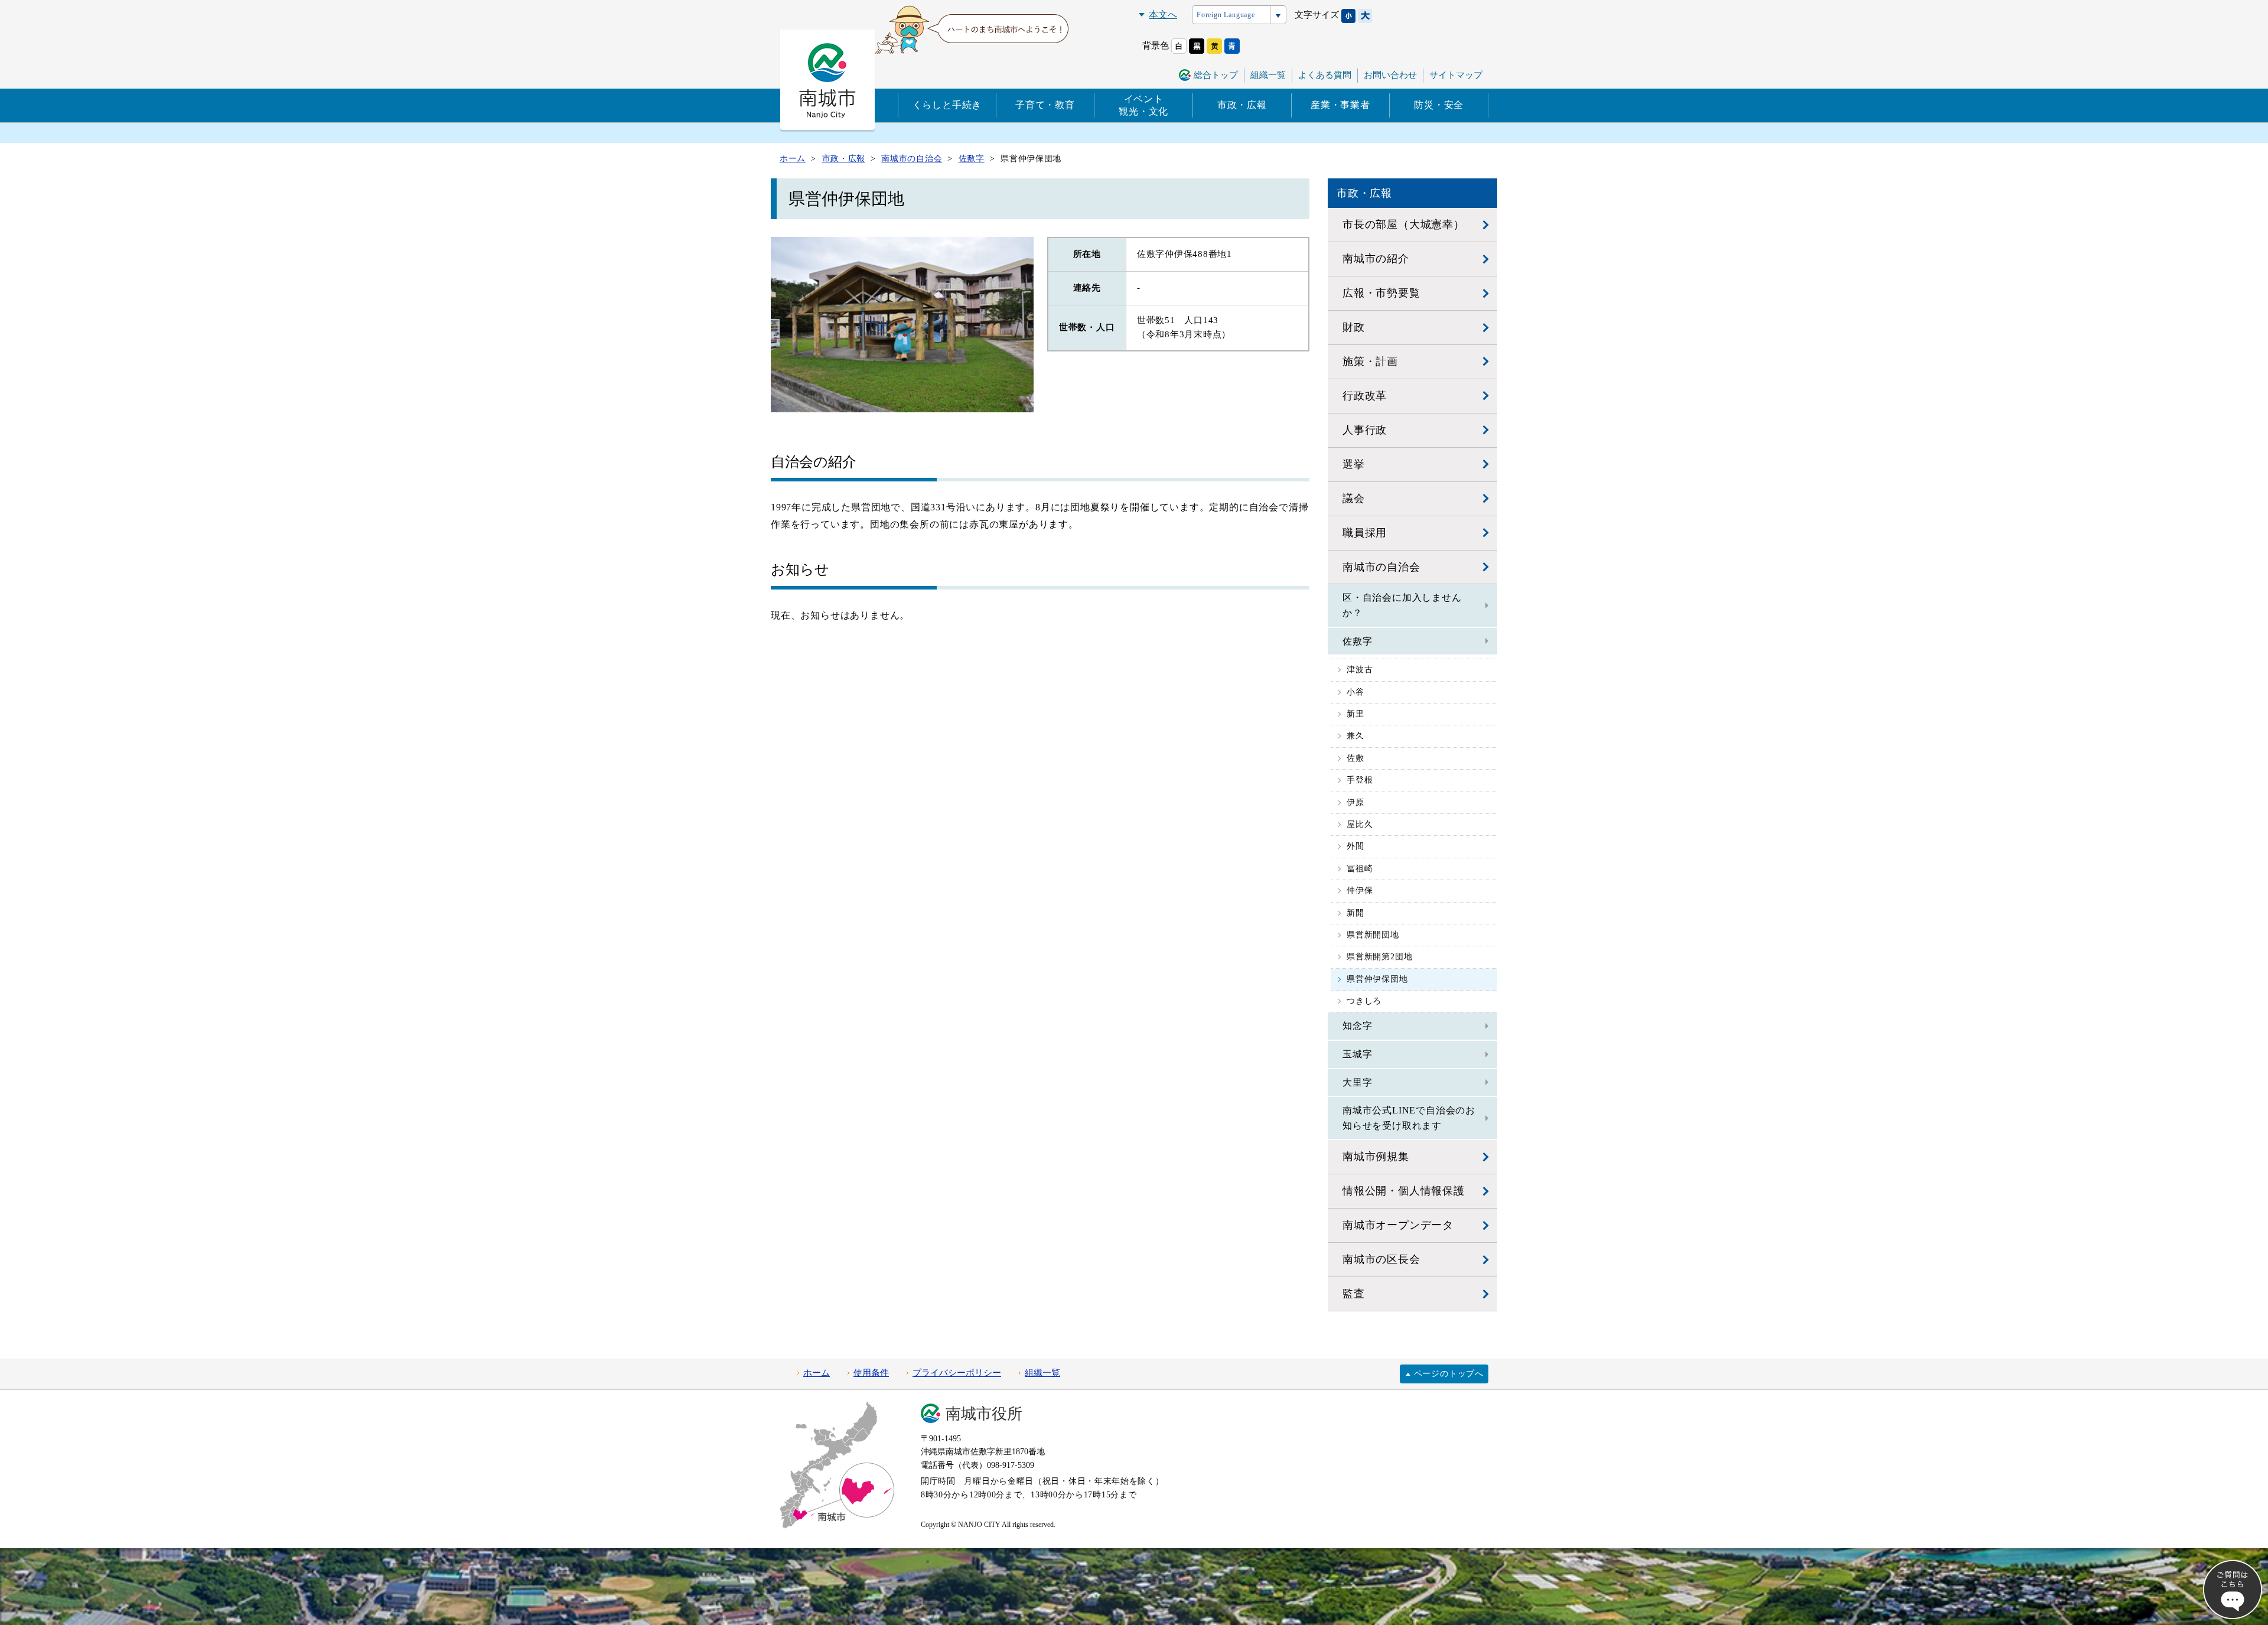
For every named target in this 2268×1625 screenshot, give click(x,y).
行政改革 (1365, 396)
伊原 (1355, 802)
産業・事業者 (1340, 105)
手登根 (1360, 780)
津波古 (1360, 670)
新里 (1355, 714)
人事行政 (1365, 430)
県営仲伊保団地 (1377, 979)
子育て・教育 (1045, 105)
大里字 (1357, 1082)
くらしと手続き (947, 105)
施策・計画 (1370, 362)
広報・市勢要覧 (1381, 293)
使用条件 (871, 1373)
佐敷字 (1357, 641)
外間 (1355, 846)
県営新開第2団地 (1379, 957)
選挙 (1354, 464)
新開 (1355, 913)
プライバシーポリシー (957, 1373)
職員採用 (1365, 533)
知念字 (1357, 1026)
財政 (1354, 327)
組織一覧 (1268, 75)
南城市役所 (984, 1414)
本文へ (1163, 14)
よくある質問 (1325, 75)
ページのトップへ (1449, 1374)
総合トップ (1216, 75)
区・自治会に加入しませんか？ (1402, 605)
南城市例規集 (1376, 1157)
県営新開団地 (1373, 935)
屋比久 (1360, 824)
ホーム (817, 1373)
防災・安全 (1439, 105)
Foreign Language (1226, 15)
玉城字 (1357, 1054)
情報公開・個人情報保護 (1404, 1191)
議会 (1354, 499)
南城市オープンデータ (1398, 1225)
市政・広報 (1242, 105)
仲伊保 (1360, 890)
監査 (1354, 1294)
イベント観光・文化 (1143, 105)
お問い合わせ (1390, 75)
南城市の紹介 (1376, 259)
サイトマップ (1456, 75)
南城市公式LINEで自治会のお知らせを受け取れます (1409, 1118)
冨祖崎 (1360, 869)
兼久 (1355, 736)
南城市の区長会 (1381, 1259)
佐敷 (1355, 758)
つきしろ (1364, 1001)
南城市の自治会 (1381, 567)
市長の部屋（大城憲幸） (1404, 224)
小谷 (1355, 692)
